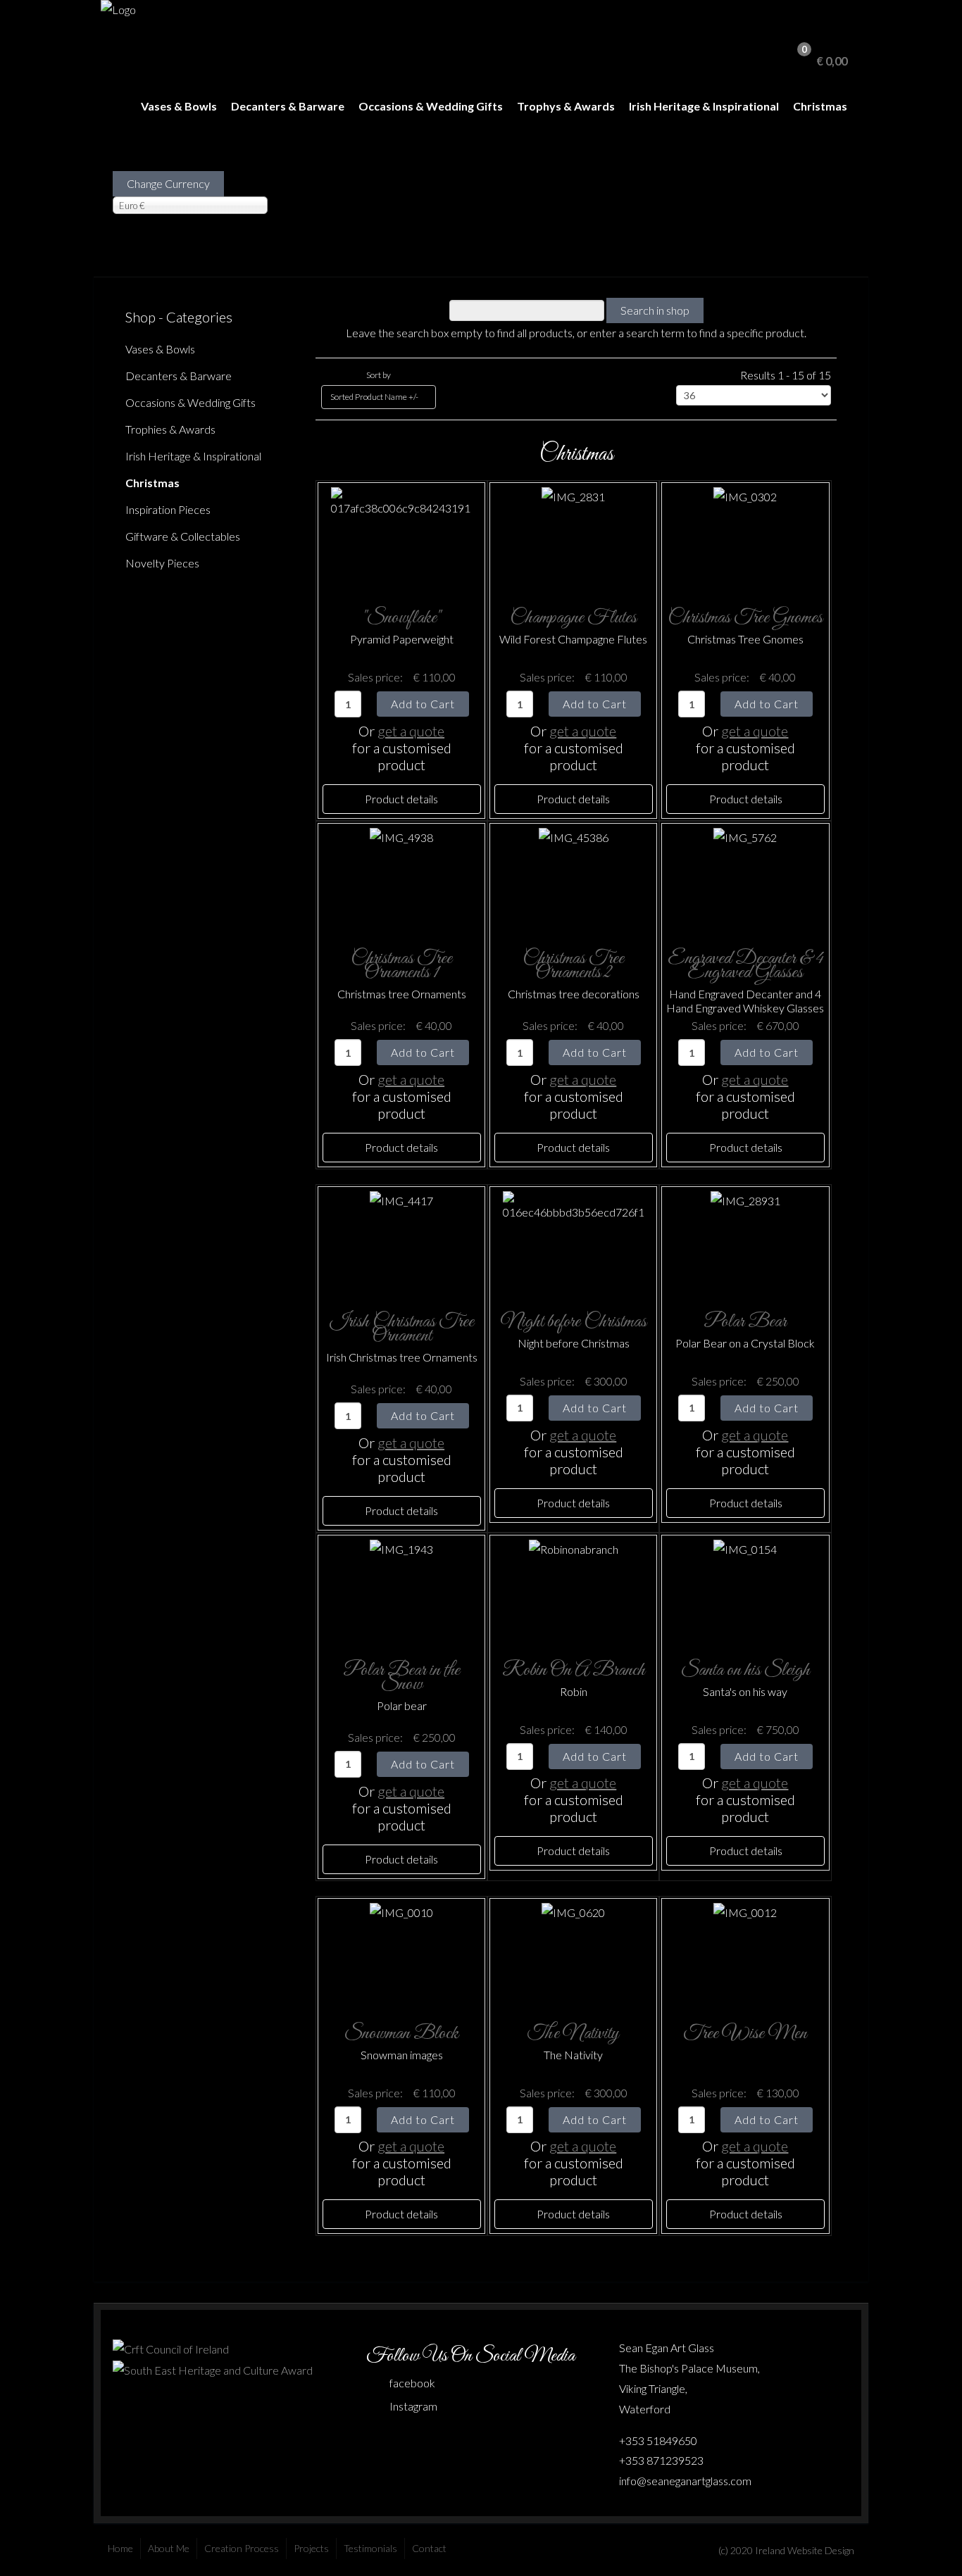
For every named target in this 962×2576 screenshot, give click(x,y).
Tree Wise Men (745, 2034)
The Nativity (573, 2034)
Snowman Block (401, 2034)
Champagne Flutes (573, 618)
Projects (311, 2548)
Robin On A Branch (574, 1670)
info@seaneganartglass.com (685, 2481)
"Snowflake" (402, 618)
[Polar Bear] (745, 1242)
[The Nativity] (573, 1954)
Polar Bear (745, 1322)
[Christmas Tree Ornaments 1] (401, 879)
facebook (412, 2383)
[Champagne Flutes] (573, 538)
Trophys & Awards (566, 106)
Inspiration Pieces (168, 509)
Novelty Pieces (162, 563)
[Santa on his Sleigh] (745, 1591)
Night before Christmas (574, 1322)
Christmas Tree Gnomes (745, 618)
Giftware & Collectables (183, 536)
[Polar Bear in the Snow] (401, 1591)
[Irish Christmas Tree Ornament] (401, 1242)
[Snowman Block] (401, 1954)
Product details (401, 799)
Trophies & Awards (170, 429)
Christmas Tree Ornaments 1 (401, 966)
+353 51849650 (658, 2440)
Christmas (820, 106)
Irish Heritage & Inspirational (704, 106)
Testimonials (370, 2548)
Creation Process (242, 2548)
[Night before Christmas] (573, 1242)
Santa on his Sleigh (745, 1670)
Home (120, 2548)
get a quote (411, 731)
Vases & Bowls (179, 106)
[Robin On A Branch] (574, 1591)
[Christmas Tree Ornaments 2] (574, 879)
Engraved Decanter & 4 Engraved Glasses (745, 966)
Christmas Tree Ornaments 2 (573, 966)
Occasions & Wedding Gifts (431, 106)
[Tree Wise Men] (745, 1954)
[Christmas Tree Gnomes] (745, 538)
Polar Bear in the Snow (401, 1677)
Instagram (413, 2406)
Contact (429, 2548)
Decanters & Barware (288, 106)
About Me (169, 2548)
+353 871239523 (661, 2460)
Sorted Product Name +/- (374, 397)
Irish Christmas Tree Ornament (402, 1329)
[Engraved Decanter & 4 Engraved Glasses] (745, 879)
